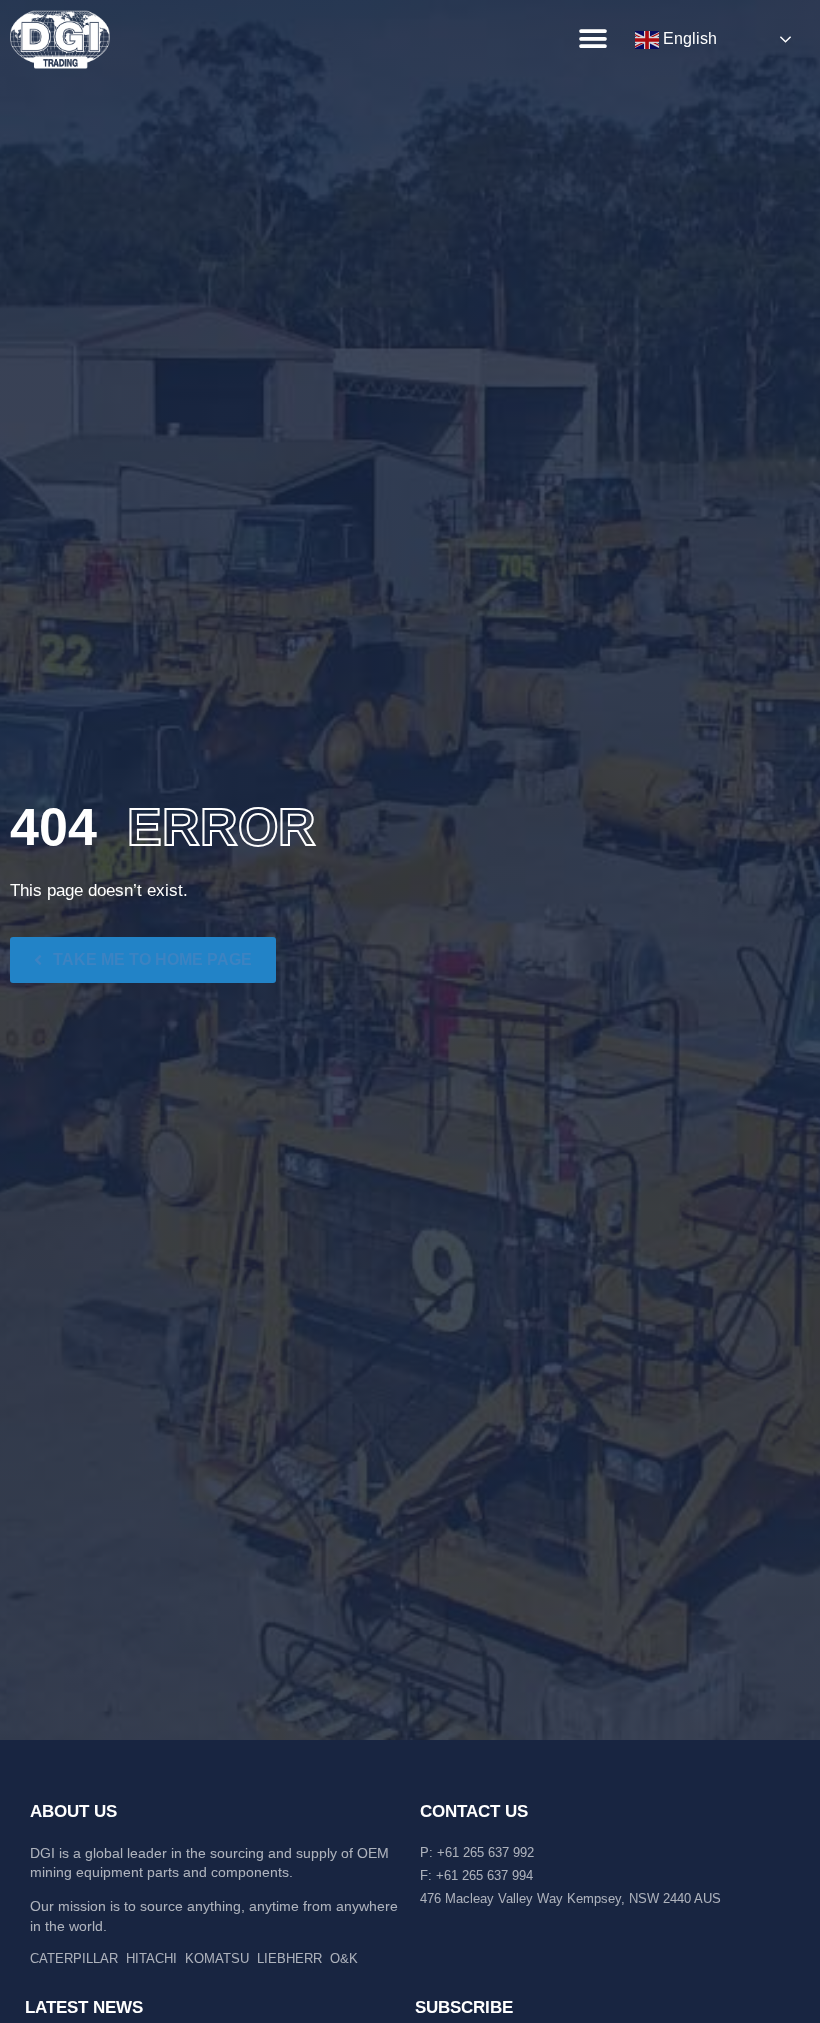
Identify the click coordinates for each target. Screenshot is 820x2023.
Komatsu (217, 1958)
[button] (592, 38)
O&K (344, 1958)
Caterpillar (74, 1958)
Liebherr (289, 1958)
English (688, 38)
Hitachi (151, 1958)
